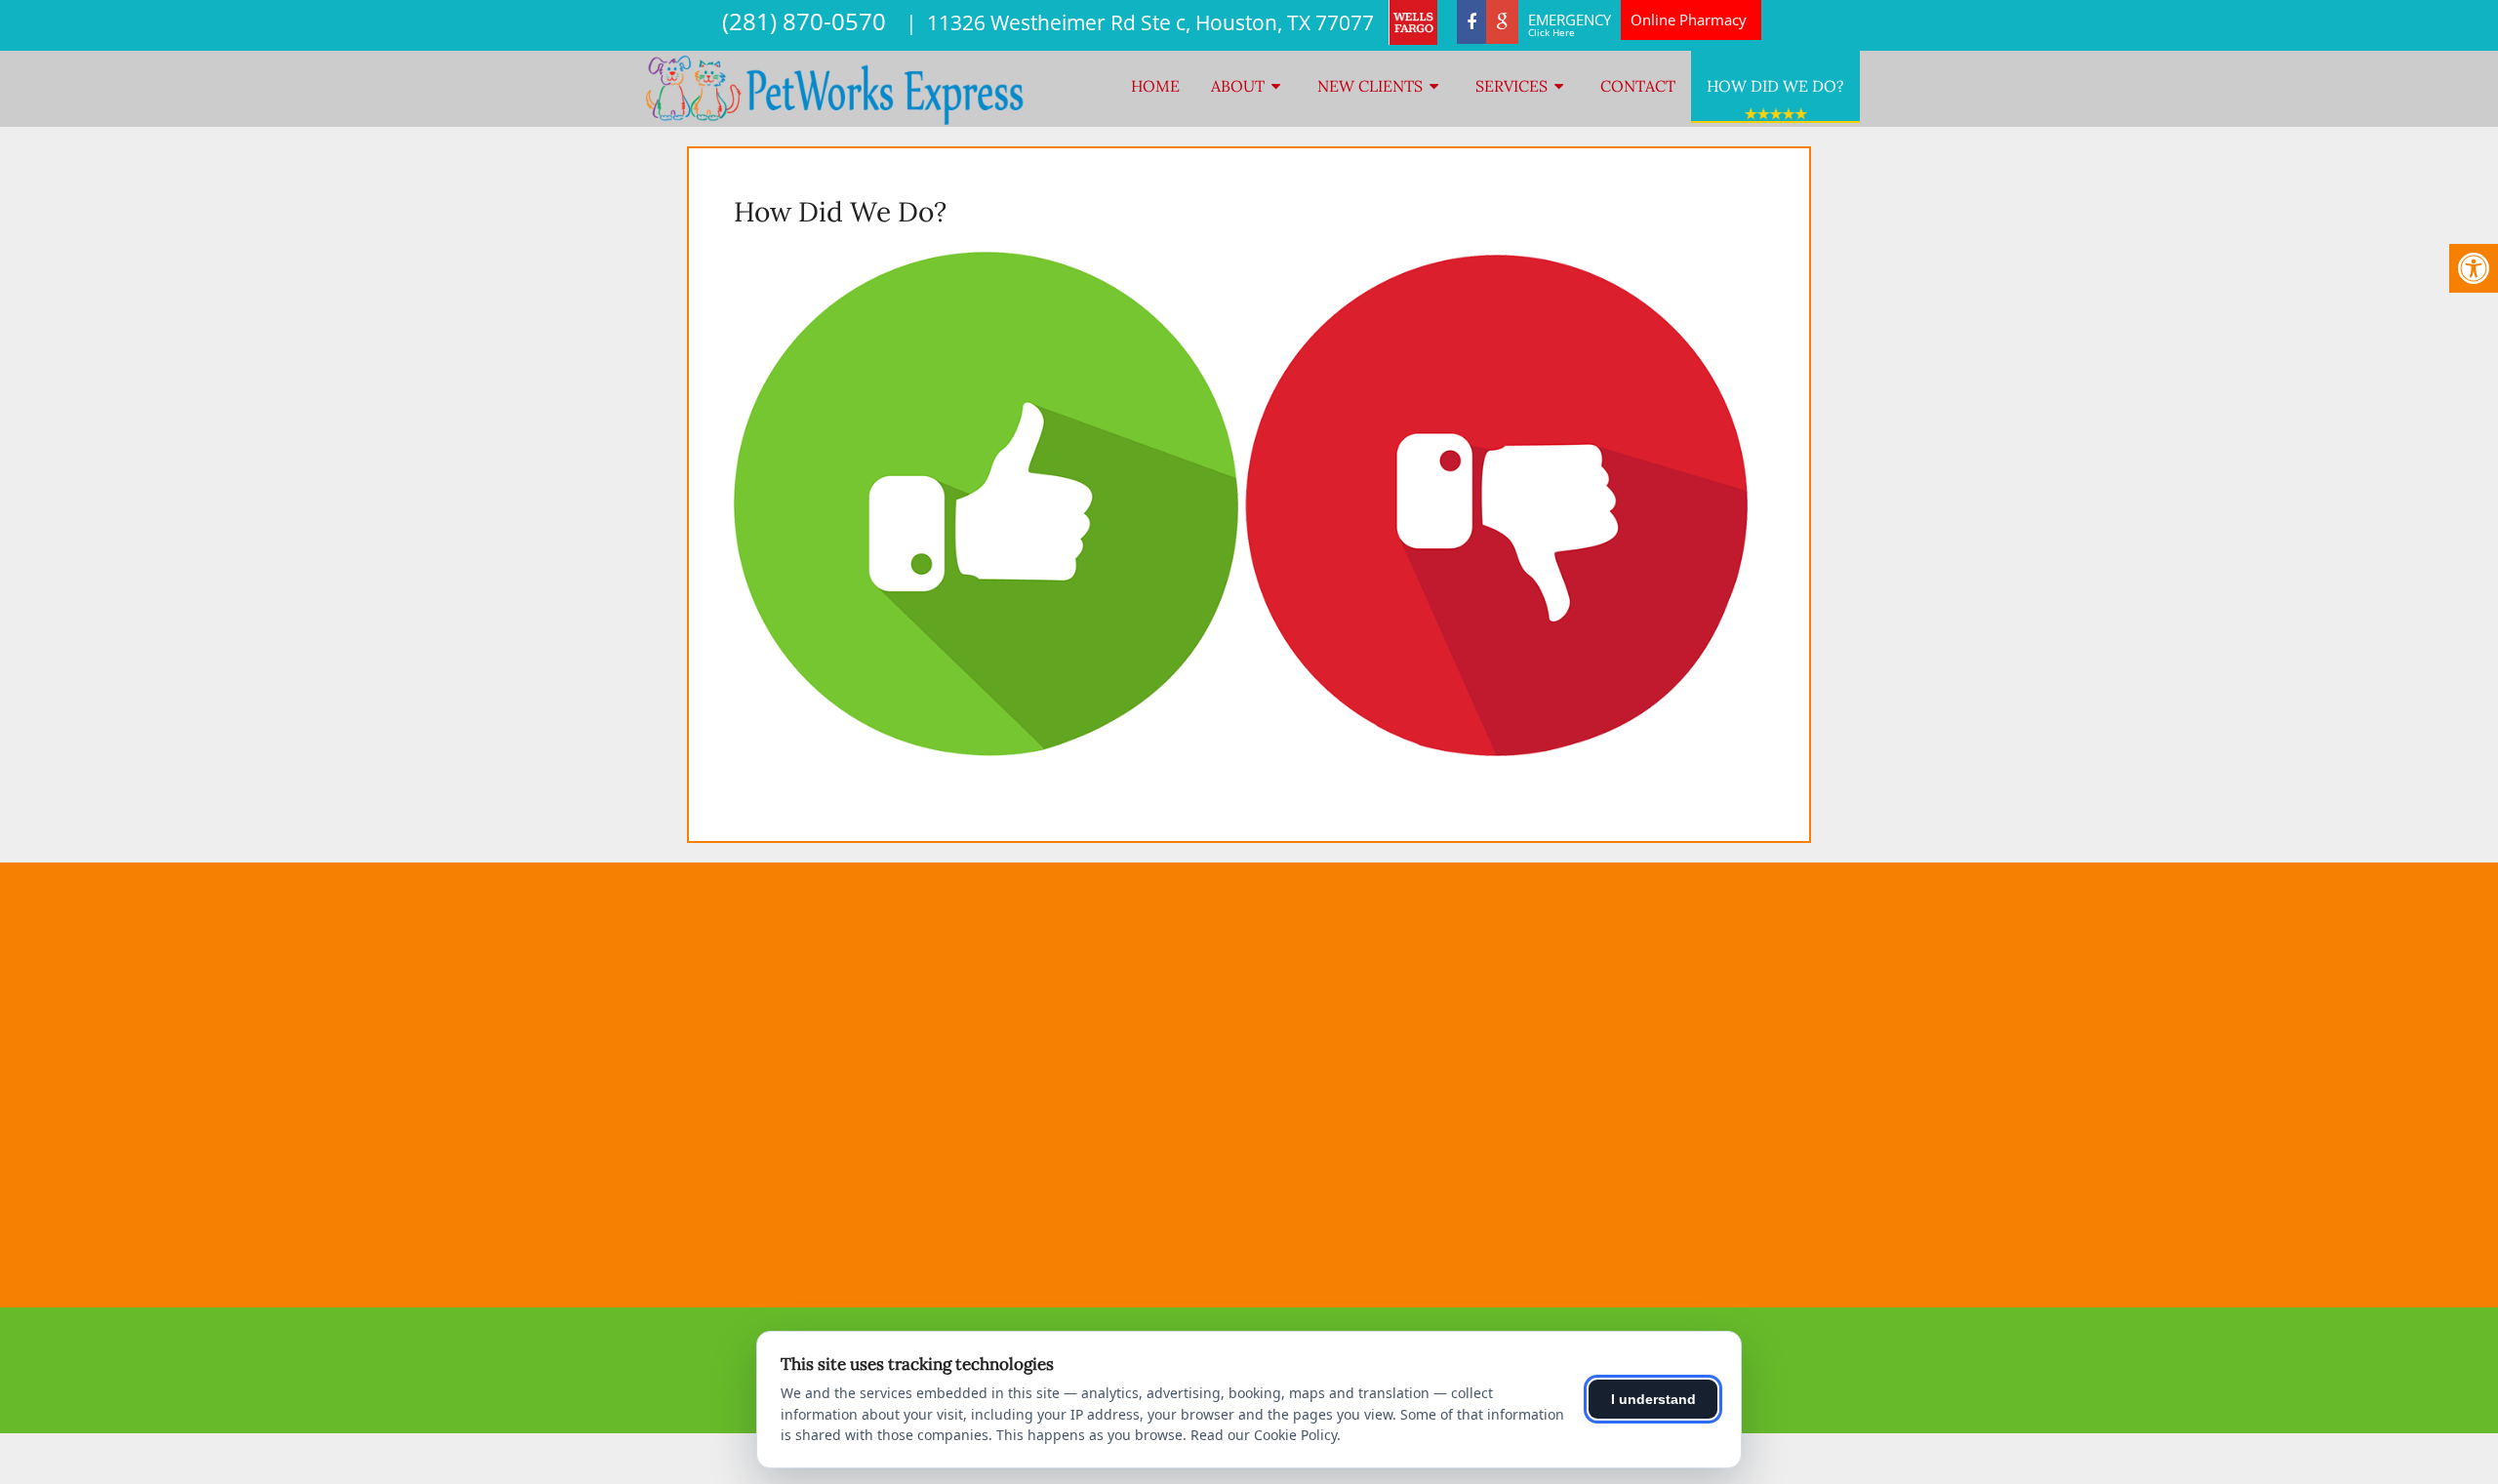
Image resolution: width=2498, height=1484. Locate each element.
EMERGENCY (1570, 24)
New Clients (1370, 86)
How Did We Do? (1775, 86)
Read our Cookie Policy (1264, 1435)
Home (1155, 86)
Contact (1638, 86)
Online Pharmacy (1689, 20)
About (1238, 86)
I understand (1653, 1399)
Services (1511, 86)
